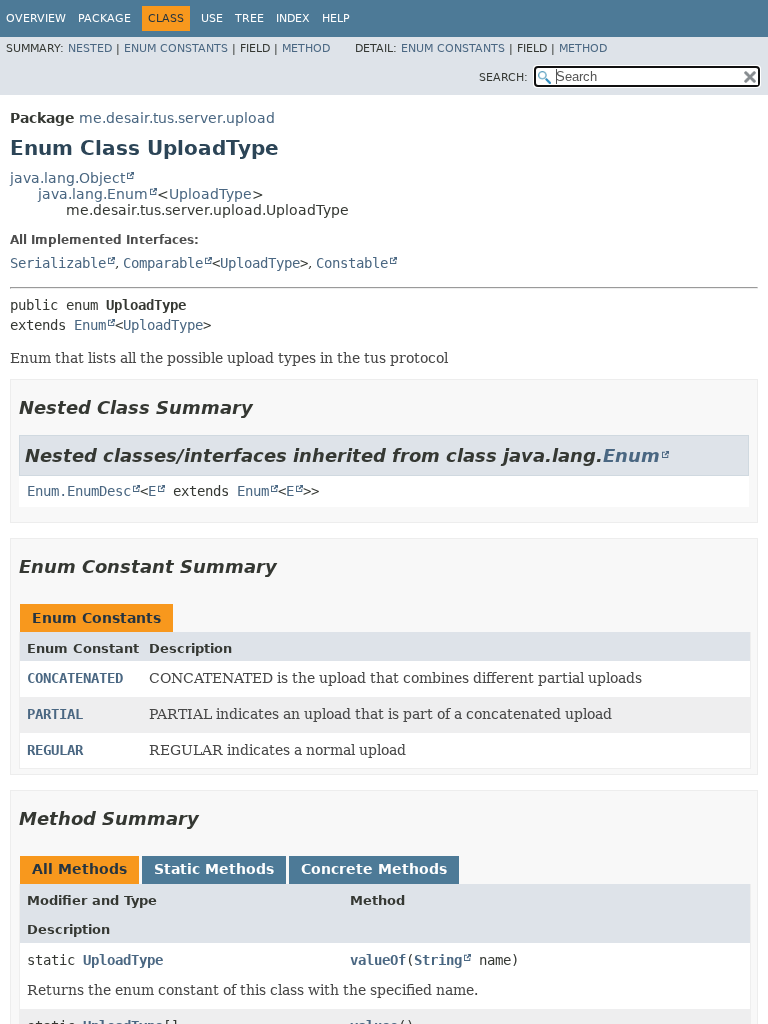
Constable (352, 263)
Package (104, 18)
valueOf (378, 960)
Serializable (58, 263)
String (438, 960)
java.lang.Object (67, 178)
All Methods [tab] (79, 869)
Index (293, 18)
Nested (90, 48)
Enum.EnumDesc (79, 491)
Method (306, 48)
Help (336, 18)
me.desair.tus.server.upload (177, 118)
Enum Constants (176, 48)
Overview (36, 18)
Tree (249, 18)
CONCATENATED (75, 678)
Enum (90, 325)
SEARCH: (503, 77)
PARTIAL (55, 714)
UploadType (210, 194)
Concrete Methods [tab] (374, 869)
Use (212, 18)
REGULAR (55, 750)
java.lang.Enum (93, 194)
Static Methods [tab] (214, 869)
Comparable (163, 263)
